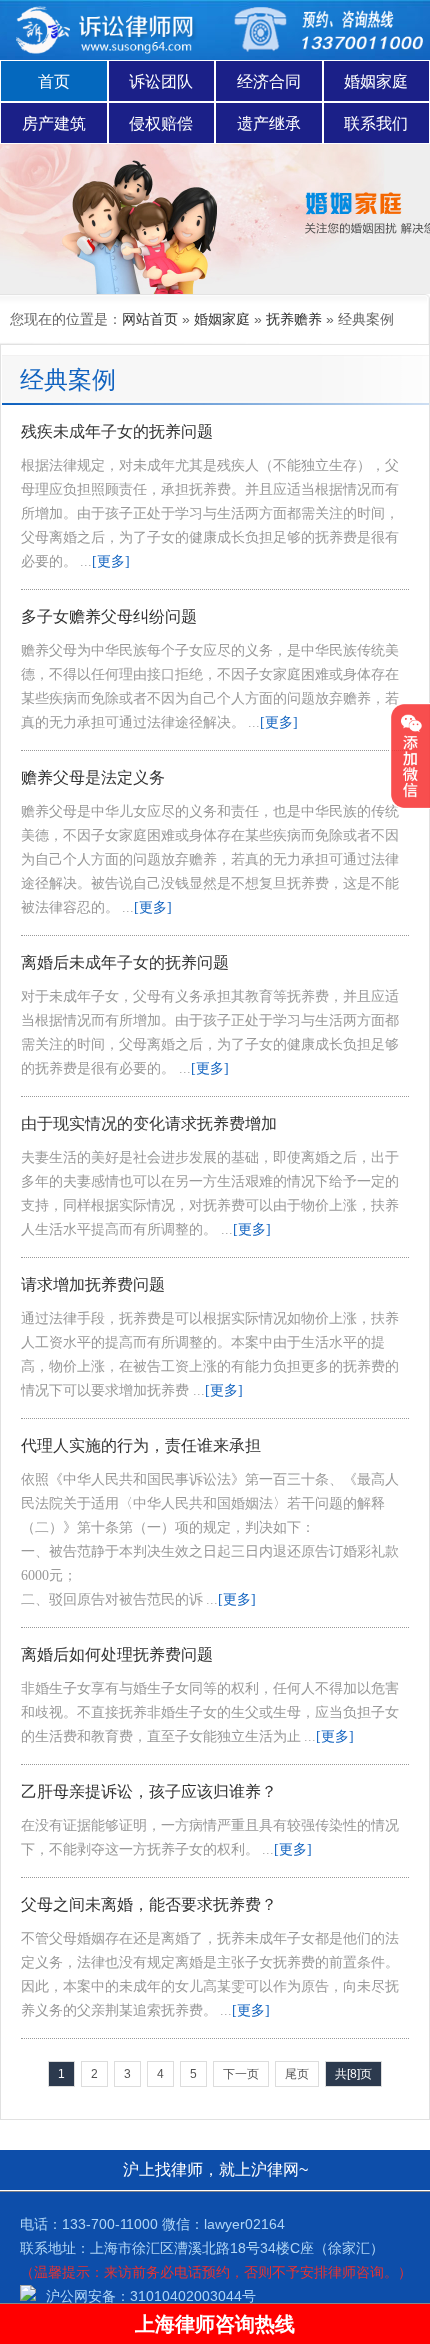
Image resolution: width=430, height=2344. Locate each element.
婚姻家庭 (376, 81)
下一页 (241, 2074)
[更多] (111, 561)
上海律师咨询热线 (215, 2324)
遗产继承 (269, 123)
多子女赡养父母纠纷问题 (109, 616)
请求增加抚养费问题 (93, 1284)
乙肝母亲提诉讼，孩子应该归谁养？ (149, 1791)
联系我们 (376, 123)
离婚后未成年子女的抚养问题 (125, 962)
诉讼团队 (161, 81)
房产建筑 (54, 123)
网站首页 (150, 319)
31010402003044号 (193, 2296)
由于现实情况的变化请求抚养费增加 (149, 1123)
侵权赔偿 (161, 123)
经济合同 (269, 81)
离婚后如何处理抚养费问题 (117, 1654)
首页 (54, 81)
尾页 (297, 2074)
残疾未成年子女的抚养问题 (117, 431)
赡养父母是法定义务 (93, 777)
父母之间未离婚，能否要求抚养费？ (149, 1904)
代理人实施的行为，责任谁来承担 (141, 1445)
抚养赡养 (294, 319)
